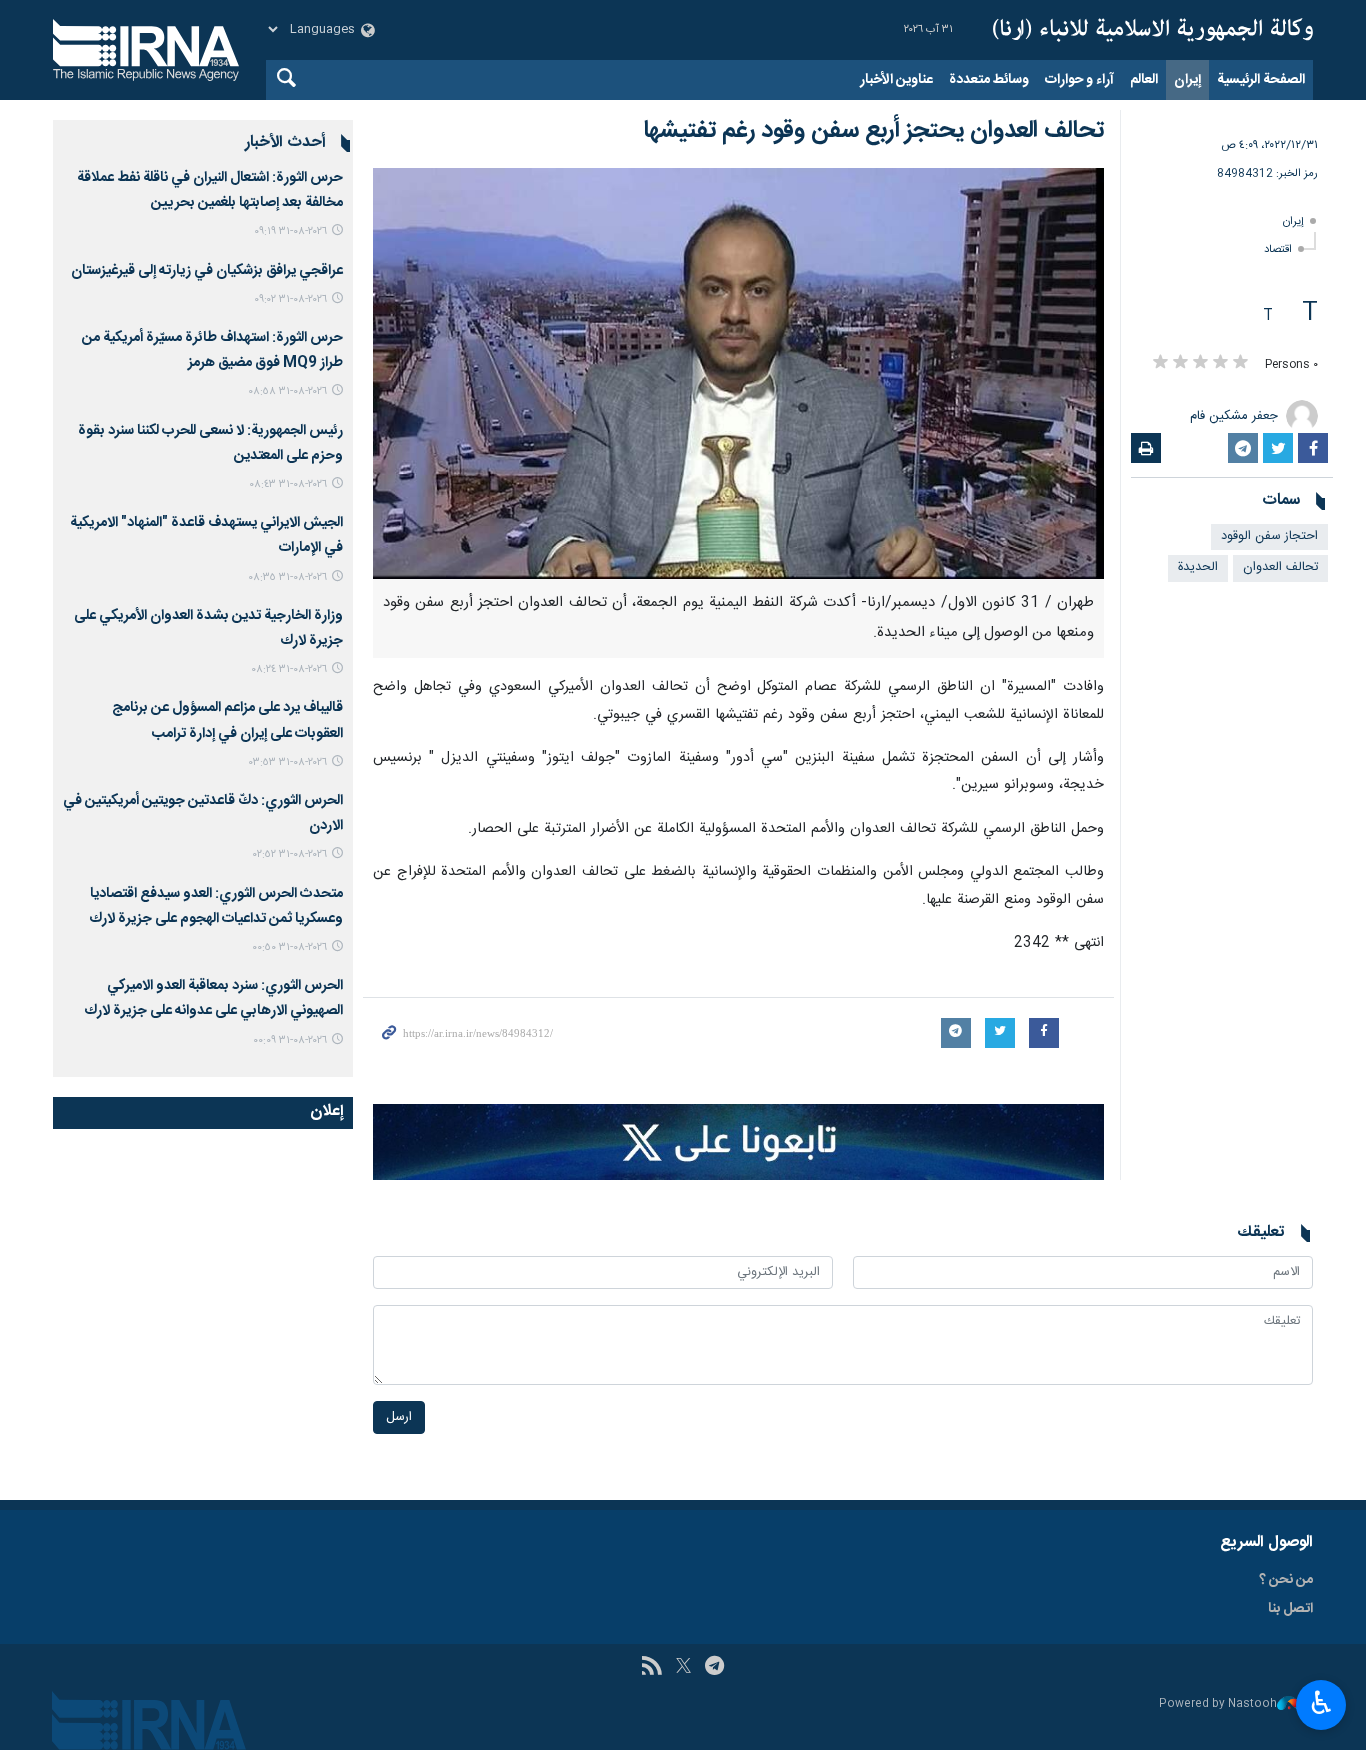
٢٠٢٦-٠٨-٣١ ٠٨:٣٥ (287, 577)
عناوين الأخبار (896, 80)
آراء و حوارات (1079, 80)
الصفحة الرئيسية (1261, 80)
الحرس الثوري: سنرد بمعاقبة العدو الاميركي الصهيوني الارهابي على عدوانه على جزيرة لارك (213, 998)
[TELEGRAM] (714, 1668)
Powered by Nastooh (1218, 1704)
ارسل (399, 1417)
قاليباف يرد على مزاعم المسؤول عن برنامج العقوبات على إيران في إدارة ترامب (227, 720)
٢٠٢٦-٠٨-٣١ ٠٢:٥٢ (290, 854)
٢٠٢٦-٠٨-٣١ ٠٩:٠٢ (290, 299)
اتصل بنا (1290, 1609)
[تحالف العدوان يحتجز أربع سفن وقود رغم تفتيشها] (738, 373)
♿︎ (1321, 1703)
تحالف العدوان (1280, 567)
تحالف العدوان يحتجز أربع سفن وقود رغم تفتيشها (873, 131)
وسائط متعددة (989, 80)
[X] (683, 1668)
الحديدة (1198, 567)
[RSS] (651, 1668)
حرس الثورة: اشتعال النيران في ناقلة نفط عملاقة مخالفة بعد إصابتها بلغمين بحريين (210, 190)
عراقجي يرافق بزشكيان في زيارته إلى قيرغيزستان (207, 271)
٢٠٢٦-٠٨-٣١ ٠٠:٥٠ (289, 947)
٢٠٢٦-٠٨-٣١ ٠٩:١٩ (290, 231)
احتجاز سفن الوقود (1269, 536)
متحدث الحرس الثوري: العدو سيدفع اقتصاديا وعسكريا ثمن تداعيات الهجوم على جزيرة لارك (216, 906)
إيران (1187, 80)
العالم (1144, 80)
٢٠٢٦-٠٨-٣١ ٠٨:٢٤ (289, 669)
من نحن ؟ (1286, 1580)
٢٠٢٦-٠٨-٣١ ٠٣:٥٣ (288, 762)
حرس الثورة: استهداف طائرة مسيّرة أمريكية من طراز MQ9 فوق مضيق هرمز (212, 350)
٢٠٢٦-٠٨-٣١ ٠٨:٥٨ (287, 391)
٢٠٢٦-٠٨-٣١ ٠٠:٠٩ (290, 1040)
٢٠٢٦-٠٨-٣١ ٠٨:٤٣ (288, 484)
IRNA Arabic (1153, 30)
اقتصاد (1278, 249)
